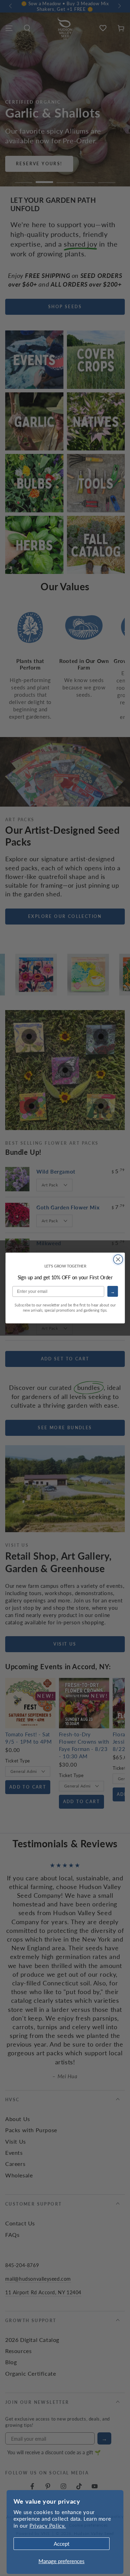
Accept (62, 2543)
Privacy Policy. (48, 2525)
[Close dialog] (118, 1259)
